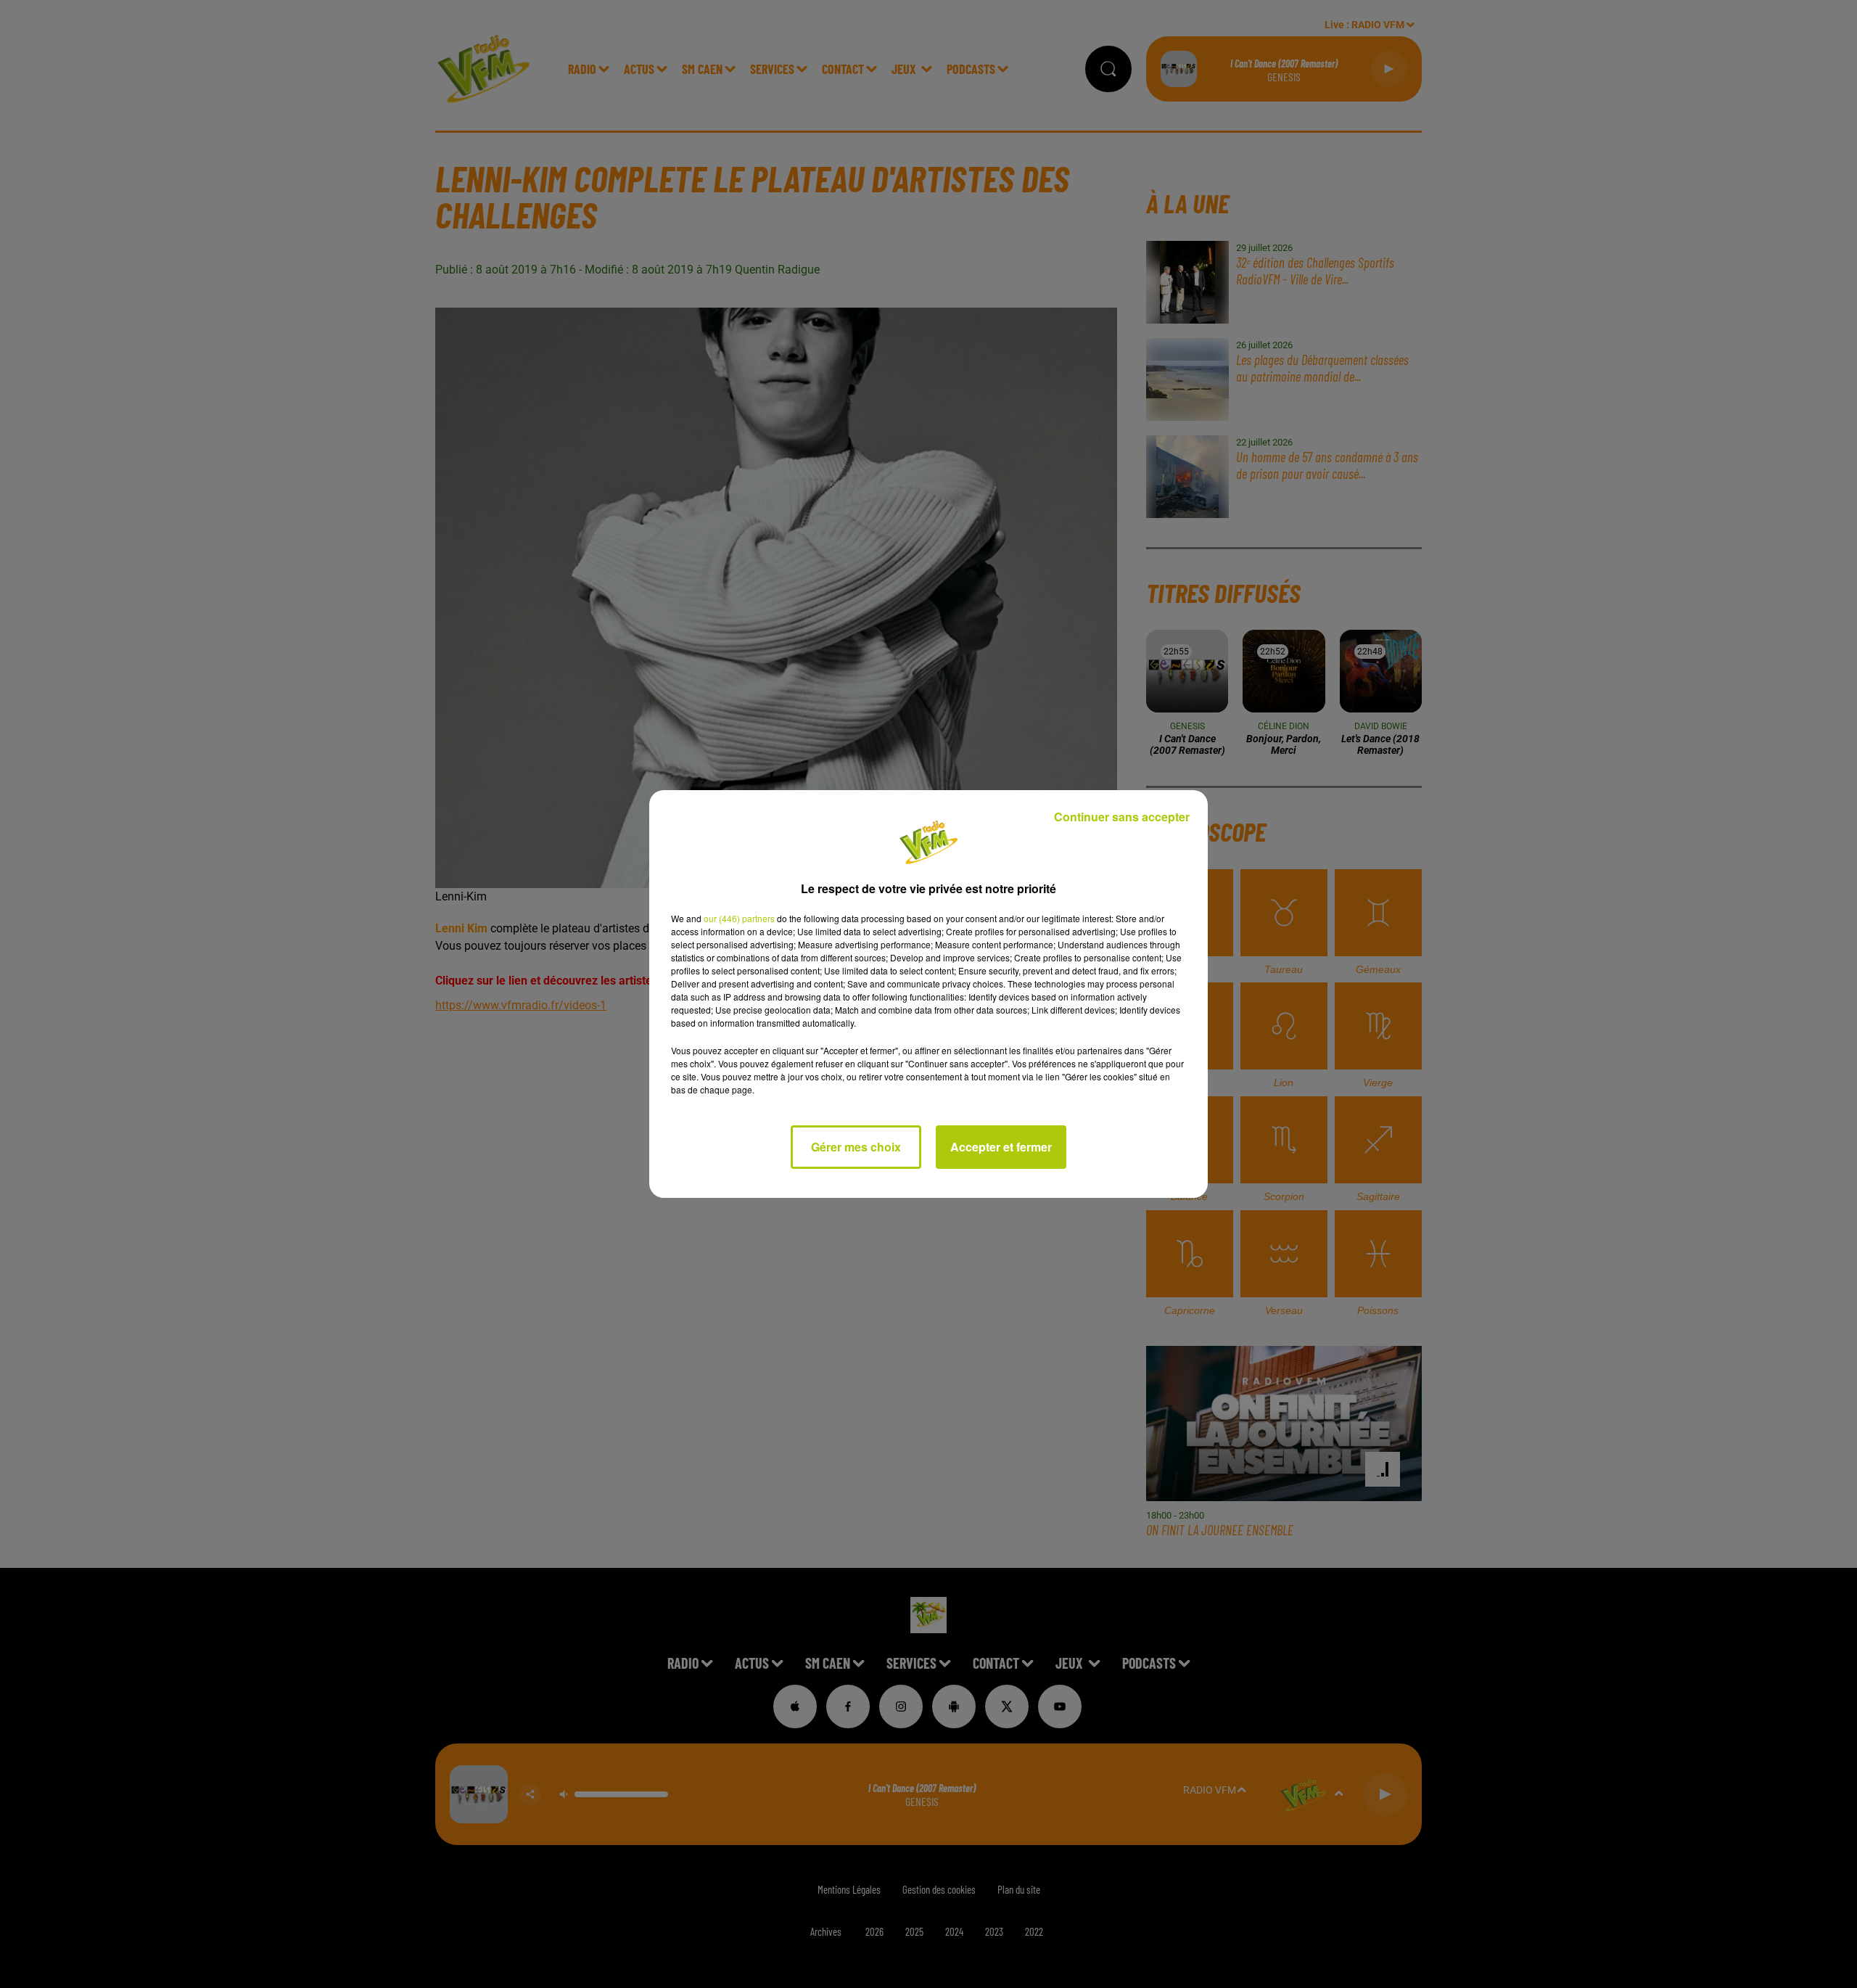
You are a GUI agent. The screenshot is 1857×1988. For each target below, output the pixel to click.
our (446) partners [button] (739, 918)
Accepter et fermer (1001, 1147)
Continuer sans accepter (1122, 817)
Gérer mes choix (856, 1147)
